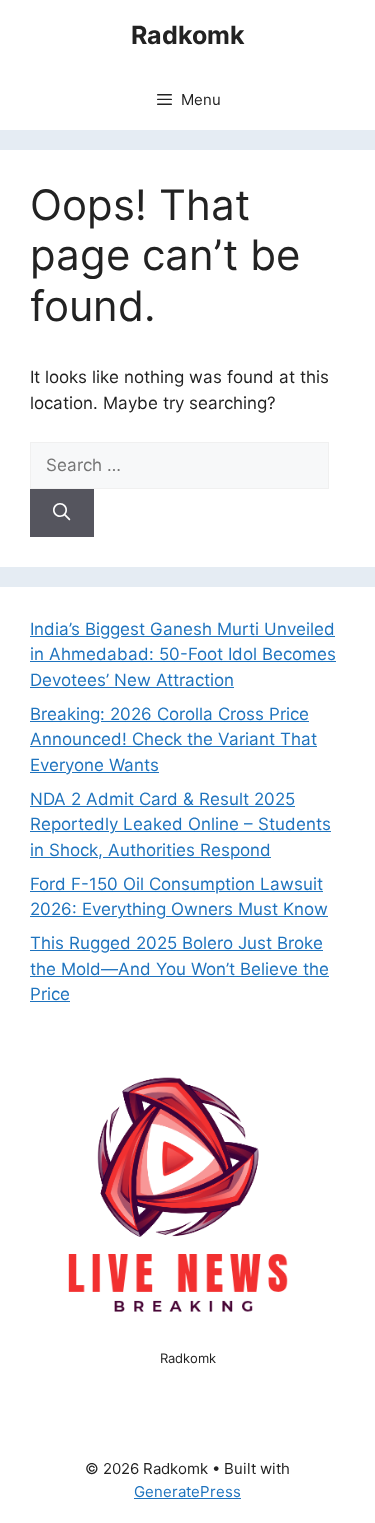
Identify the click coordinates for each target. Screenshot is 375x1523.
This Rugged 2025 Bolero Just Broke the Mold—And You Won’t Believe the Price (179, 968)
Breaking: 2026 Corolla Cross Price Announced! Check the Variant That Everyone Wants (173, 739)
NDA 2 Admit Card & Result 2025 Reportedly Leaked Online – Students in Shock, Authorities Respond (180, 824)
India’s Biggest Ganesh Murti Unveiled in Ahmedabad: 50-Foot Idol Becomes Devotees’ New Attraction (183, 654)
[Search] (62, 513)
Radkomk (188, 35)
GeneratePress (187, 1491)
